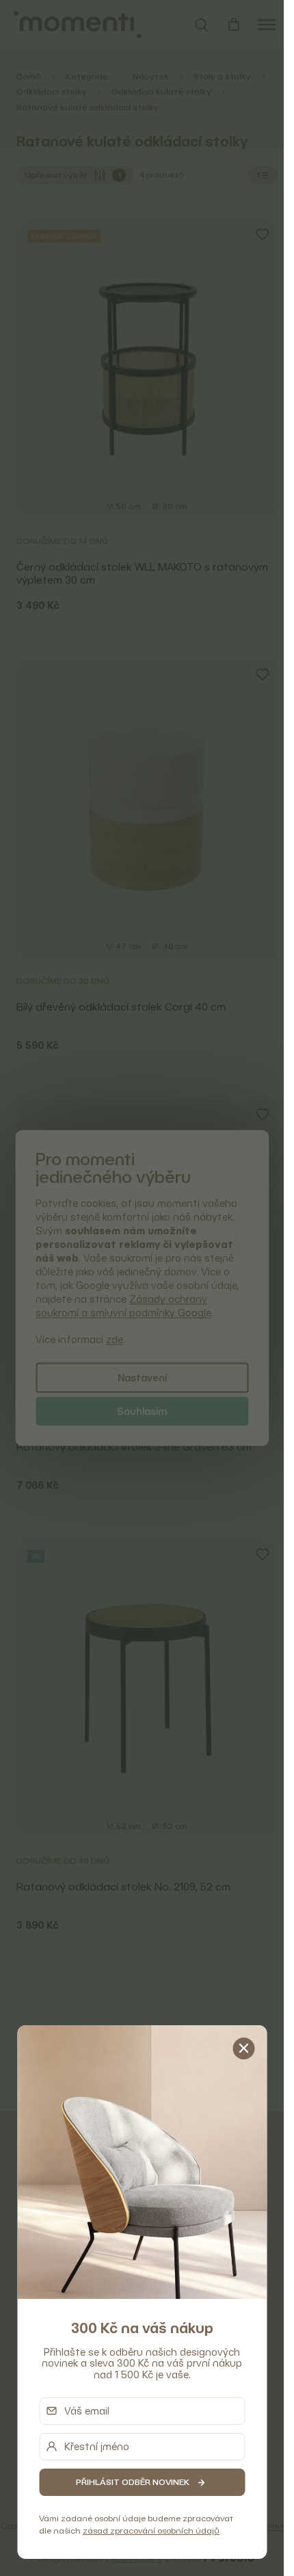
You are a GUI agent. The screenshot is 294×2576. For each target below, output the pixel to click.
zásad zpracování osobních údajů (151, 2531)
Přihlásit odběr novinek (133, 2482)
